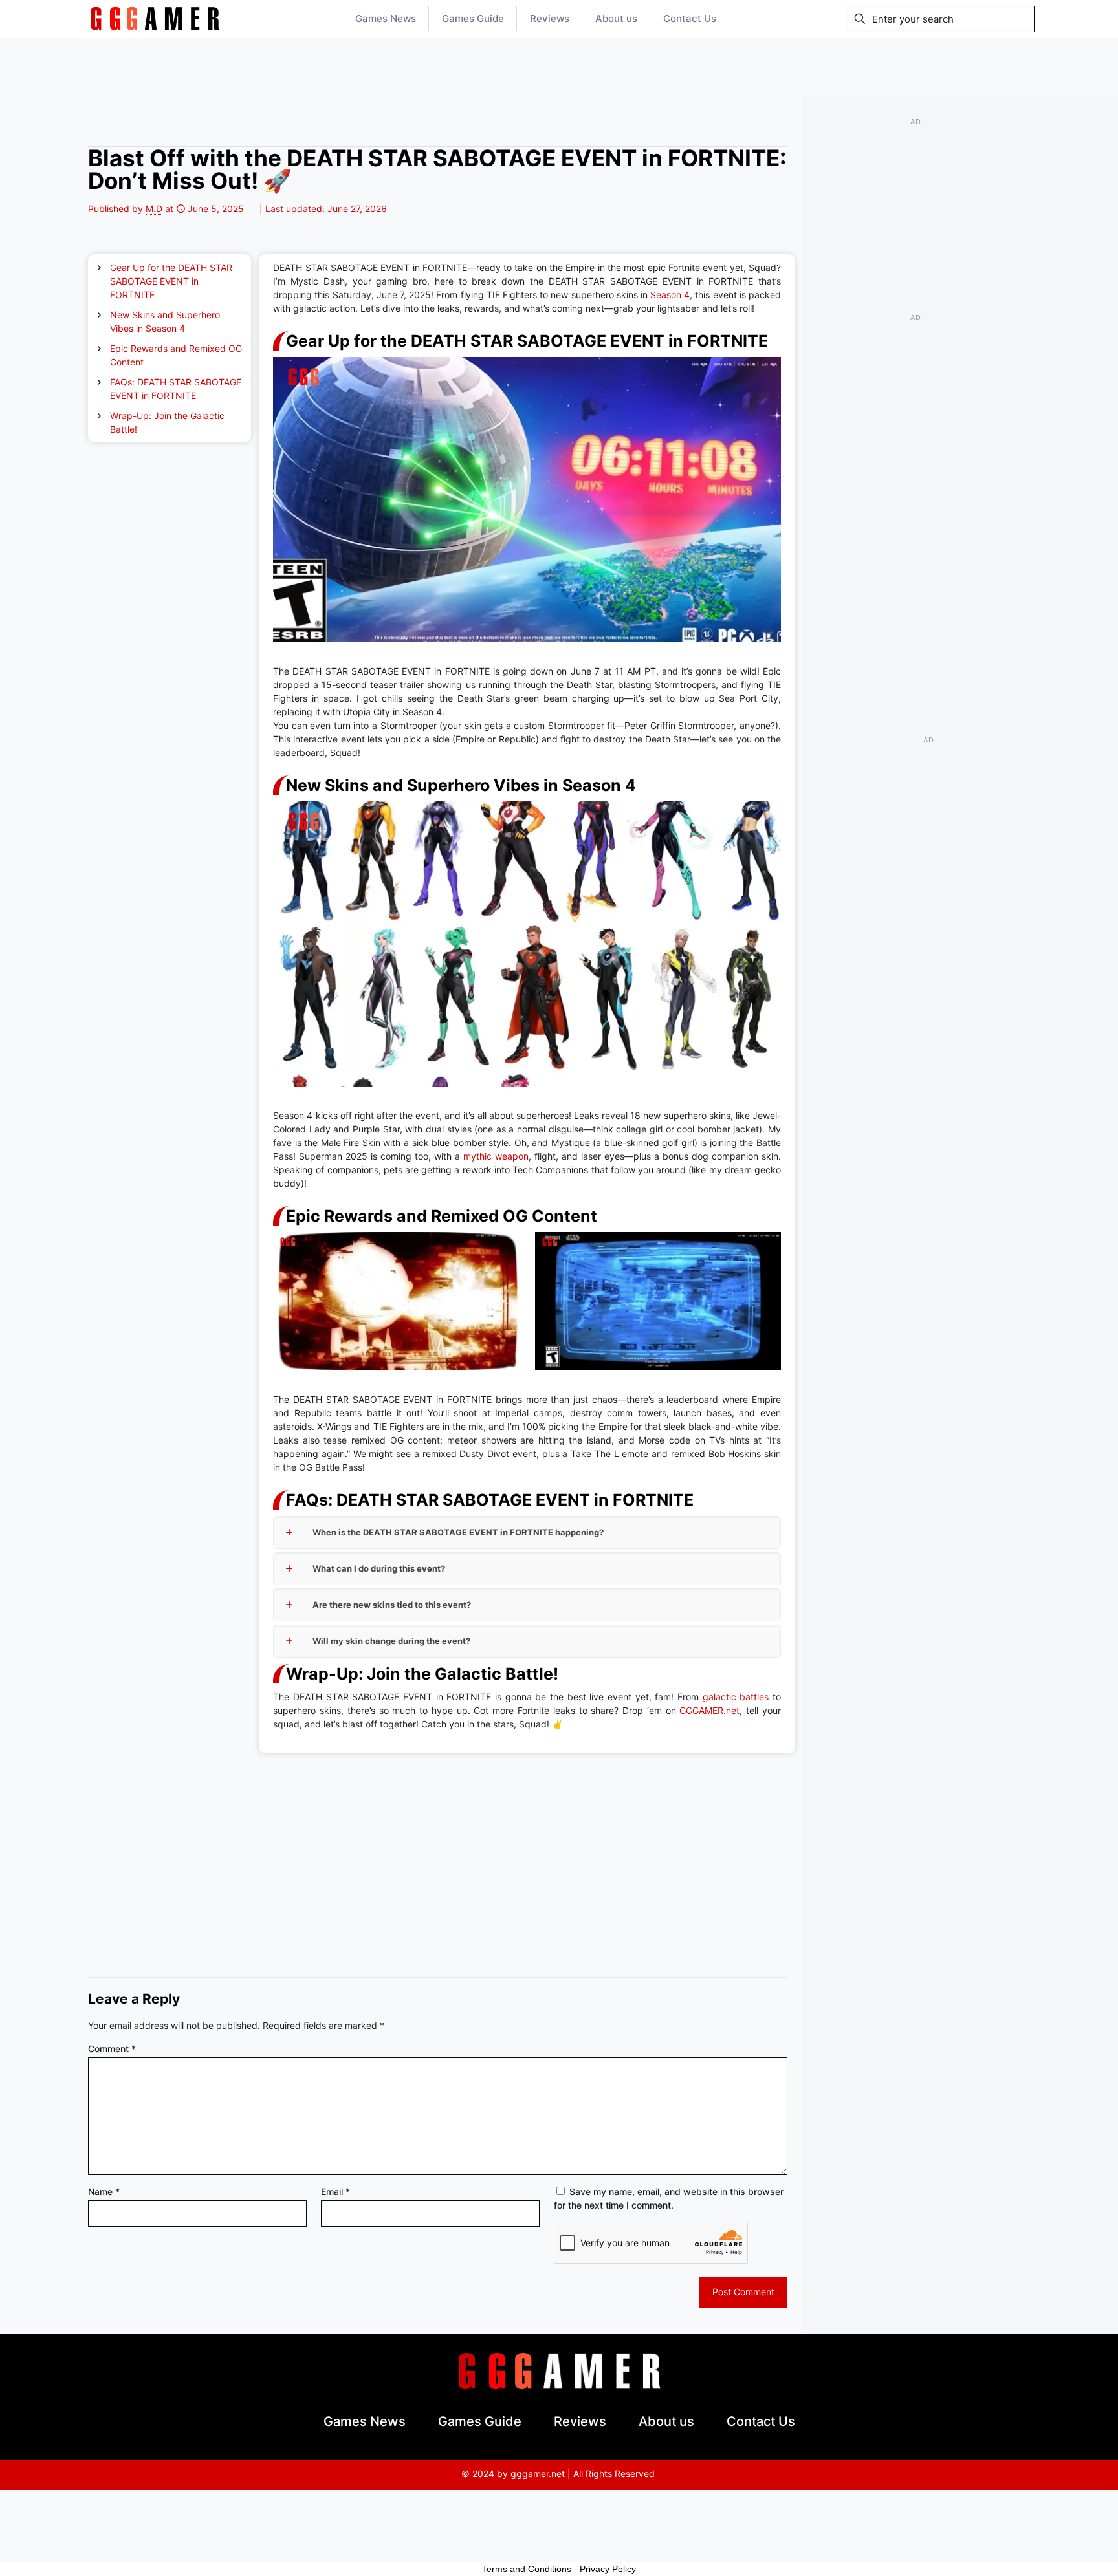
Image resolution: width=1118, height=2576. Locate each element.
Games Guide (480, 2421)
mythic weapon (496, 1156)
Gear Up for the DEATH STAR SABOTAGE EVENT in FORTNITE (171, 281)
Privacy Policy (608, 2569)
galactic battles (734, 1697)
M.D (154, 209)
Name (104, 2192)
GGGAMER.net (709, 1710)
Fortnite (165, 126)
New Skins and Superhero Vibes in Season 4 (165, 321)
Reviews (580, 2421)
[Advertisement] (559, 67)
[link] (155, 19)
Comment (112, 2049)
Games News (365, 2421)
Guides (213, 126)
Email (335, 2192)
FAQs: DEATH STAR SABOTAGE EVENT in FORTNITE (176, 389)
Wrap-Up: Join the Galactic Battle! (167, 422)
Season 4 (669, 295)
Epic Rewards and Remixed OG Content (176, 355)
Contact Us (761, 2421)
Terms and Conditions (527, 2569)
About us (666, 2421)
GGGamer (112, 126)
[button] (527, 1532)
